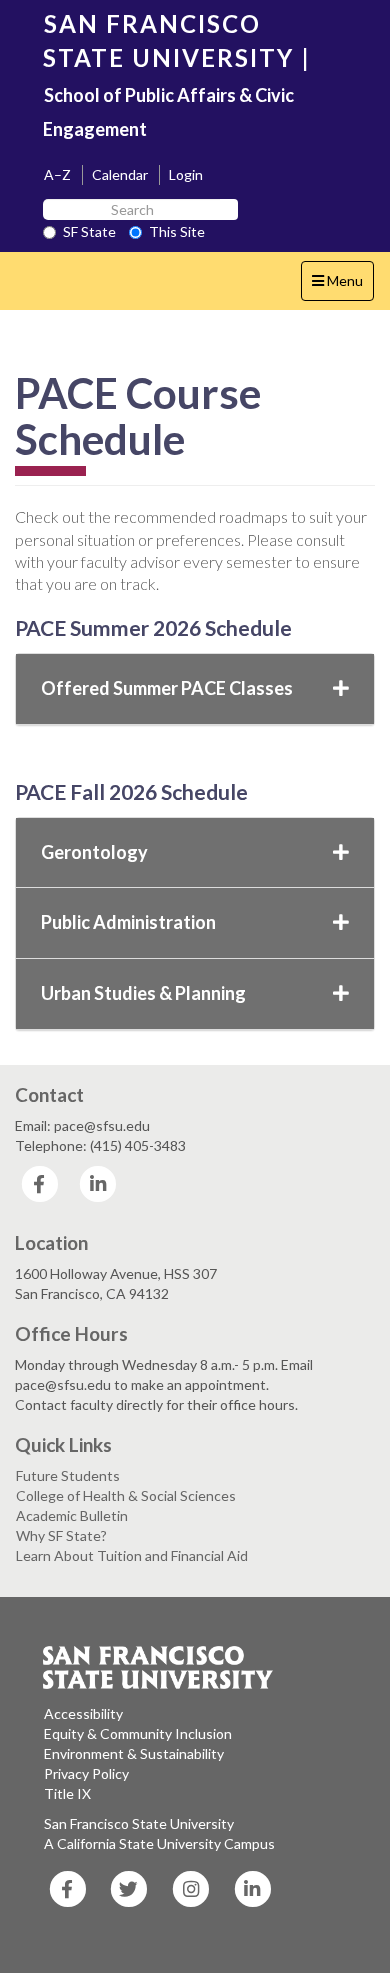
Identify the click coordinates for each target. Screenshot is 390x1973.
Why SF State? (61, 1535)
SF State (89, 231)
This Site (177, 231)
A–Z (57, 174)
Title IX (67, 1793)
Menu (342, 286)
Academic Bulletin (72, 1515)
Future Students (68, 1475)
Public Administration (128, 922)
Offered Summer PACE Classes (167, 688)
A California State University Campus (159, 1843)
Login (186, 174)
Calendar (120, 174)
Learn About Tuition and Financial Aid (132, 1555)
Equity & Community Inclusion (138, 1733)
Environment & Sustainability (134, 1753)
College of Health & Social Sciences (126, 1495)
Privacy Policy (86, 1773)
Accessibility (83, 1713)
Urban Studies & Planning (143, 993)
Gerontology (94, 852)
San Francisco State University (139, 1823)
